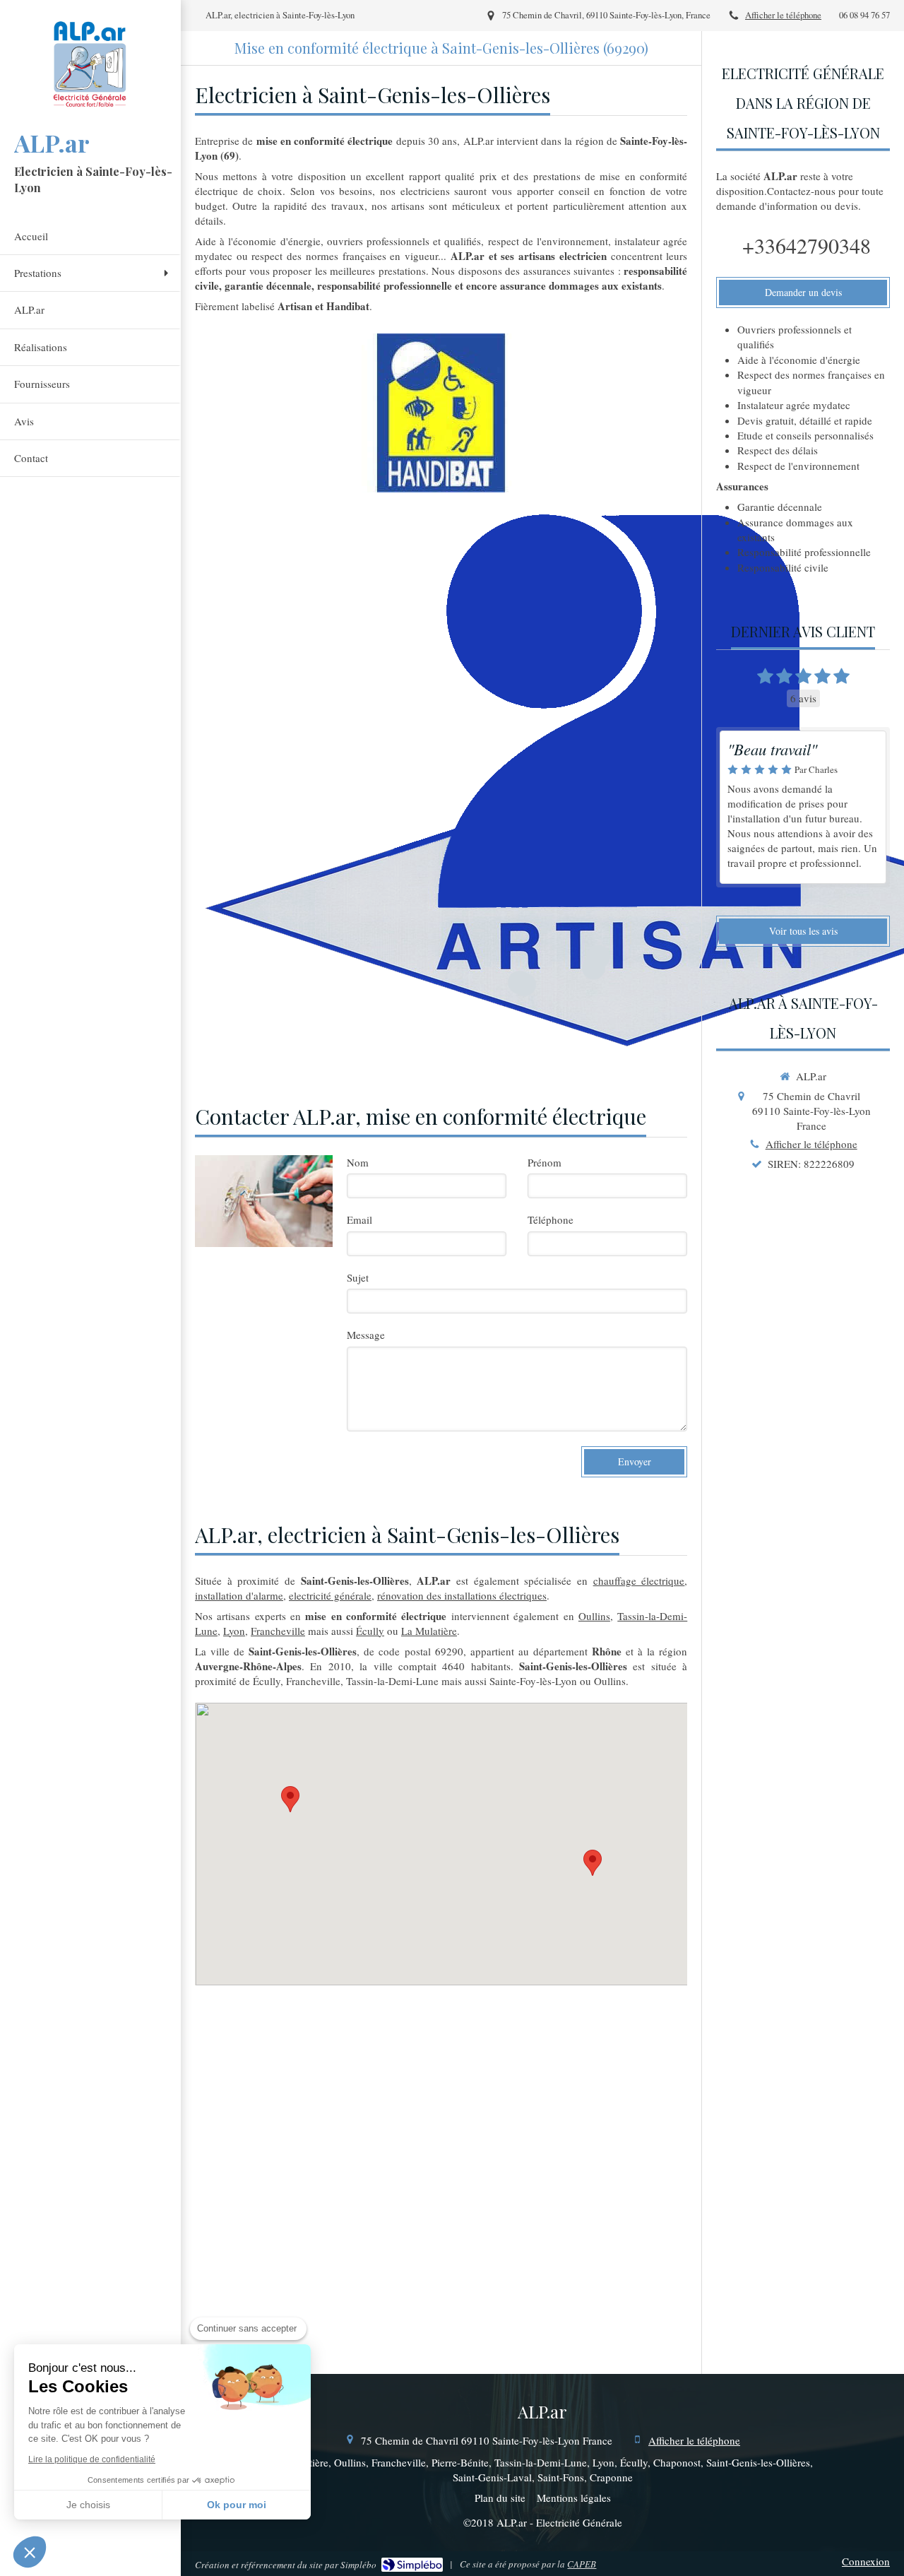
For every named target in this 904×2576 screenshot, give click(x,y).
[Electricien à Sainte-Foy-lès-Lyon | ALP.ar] (90, 63)
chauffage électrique (639, 1581)
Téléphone (551, 1219)
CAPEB (582, 2564)
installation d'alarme (239, 1595)
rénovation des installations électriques (462, 1595)
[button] (30, 2552)
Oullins (594, 1616)
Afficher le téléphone (783, 15)
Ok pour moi (237, 2505)
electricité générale (330, 1595)
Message (366, 1335)
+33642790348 (807, 245)
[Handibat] (441, 413)
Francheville (278, 1631)
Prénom (545, 1162)
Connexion (866, 2561)
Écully (370, 1631)
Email (359, 1219)
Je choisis (88, 2505)
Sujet (358, 1277)
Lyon (234, 1631)
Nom (358, 1162)
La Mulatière (429, 1631)
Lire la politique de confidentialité (92, 2459)
